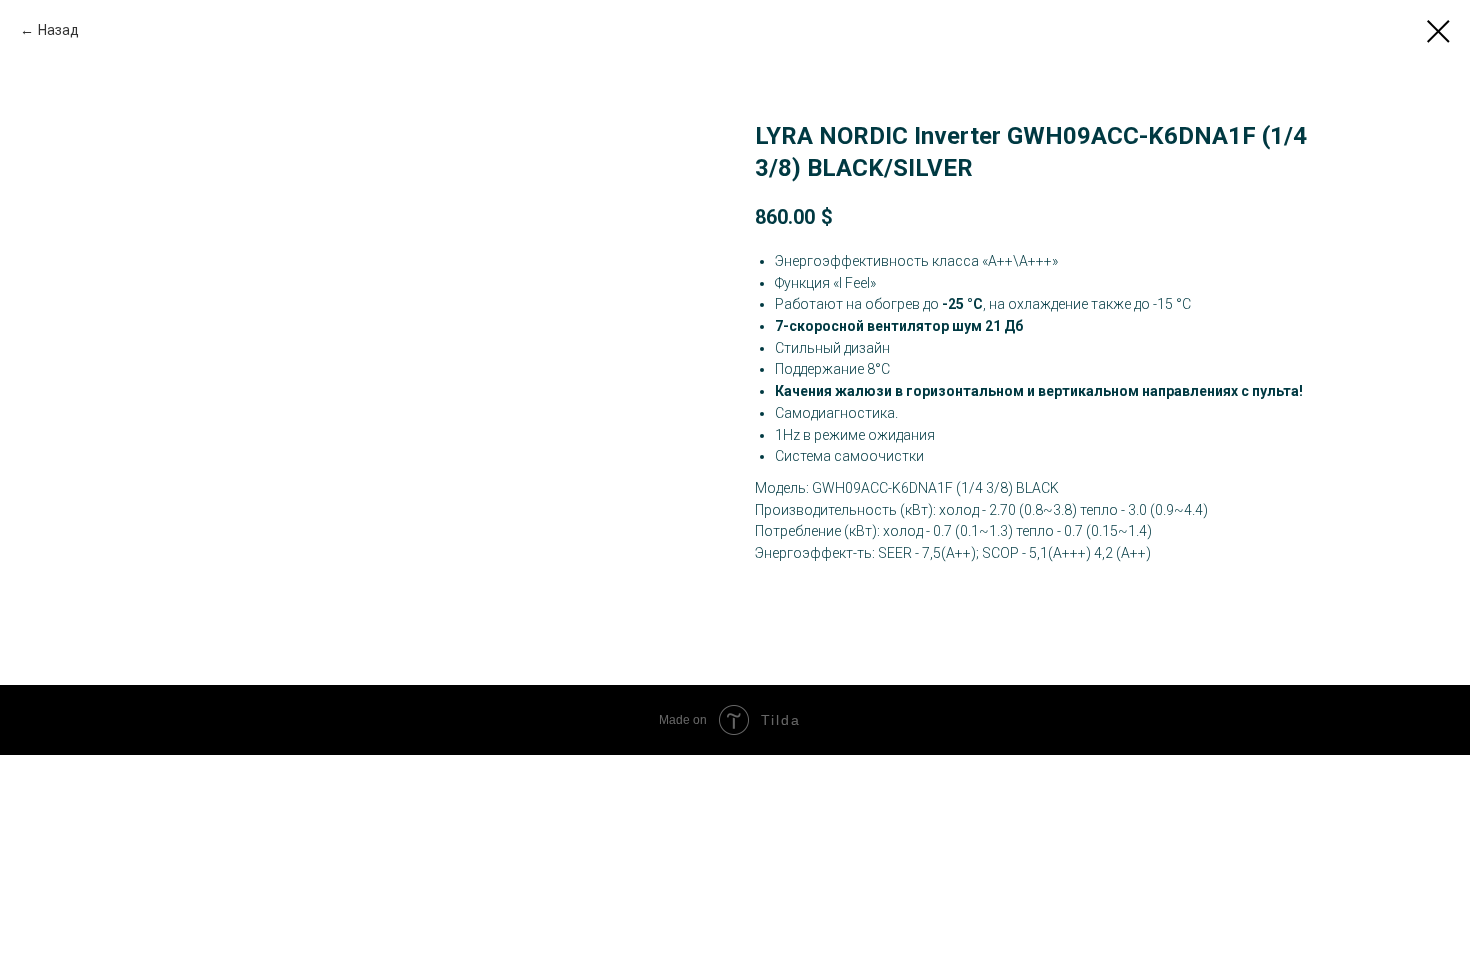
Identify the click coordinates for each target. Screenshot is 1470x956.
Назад (58, 30)
